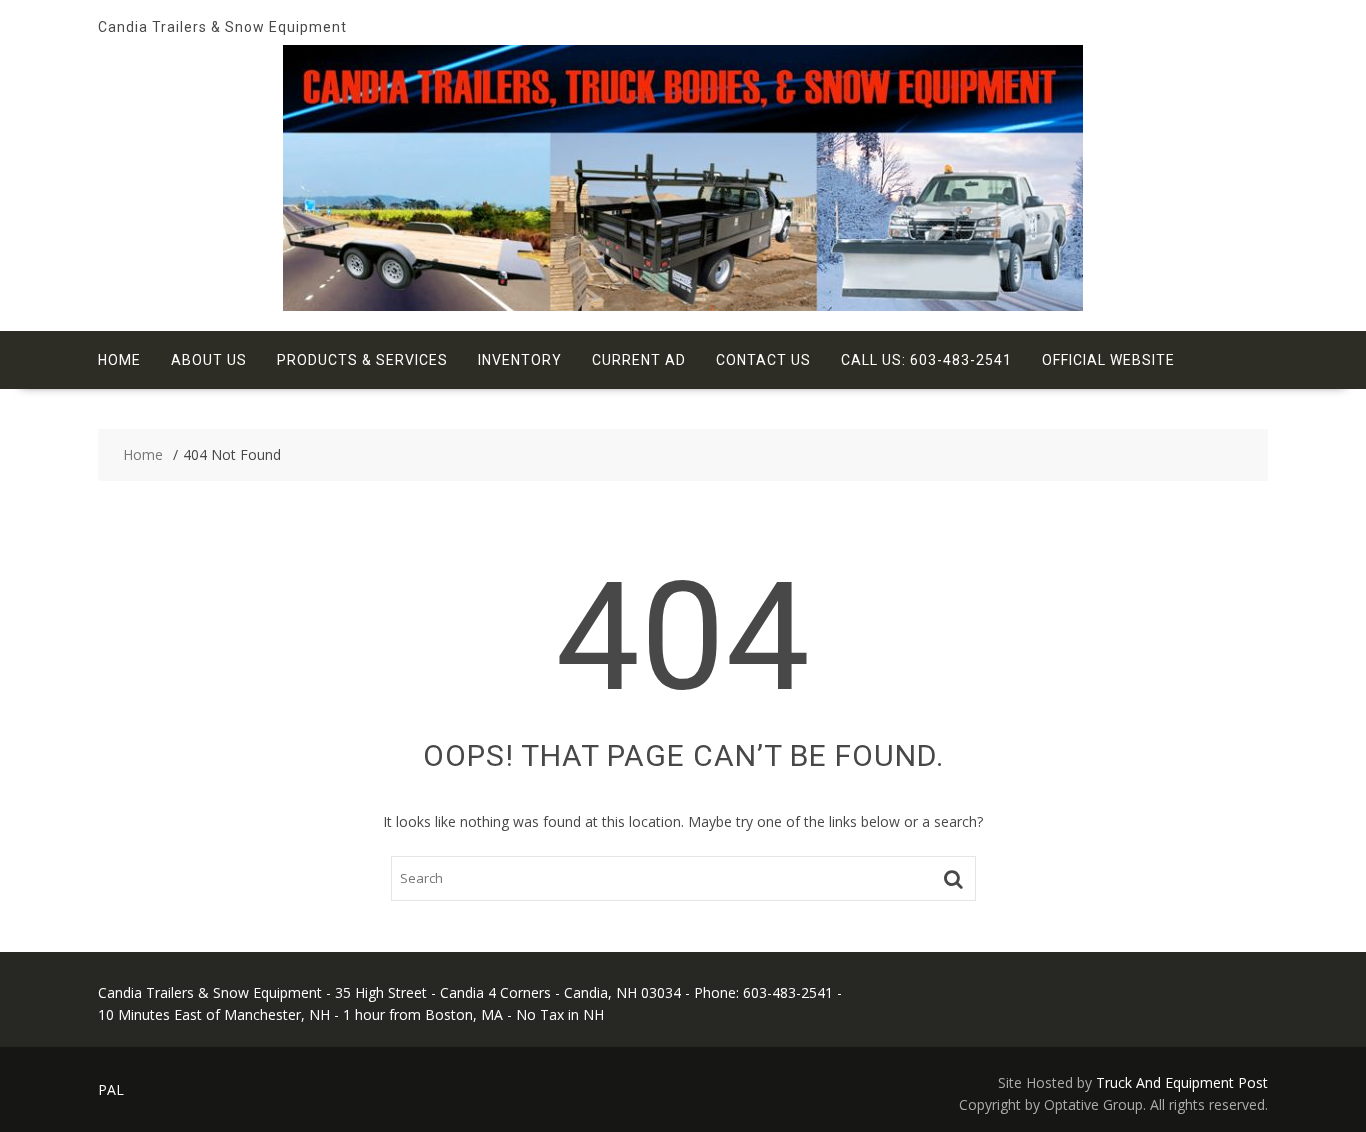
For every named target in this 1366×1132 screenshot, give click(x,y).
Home (119, 360)
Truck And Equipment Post (1182, 1082)
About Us (209, 360)
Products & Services (362, 360)
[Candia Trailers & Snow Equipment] (683, 305)
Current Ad (639, 360)
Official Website (1108, 360)
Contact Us (763, 360)
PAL (111, 1089)
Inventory (520, 360)
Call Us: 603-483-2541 (926, 360)
